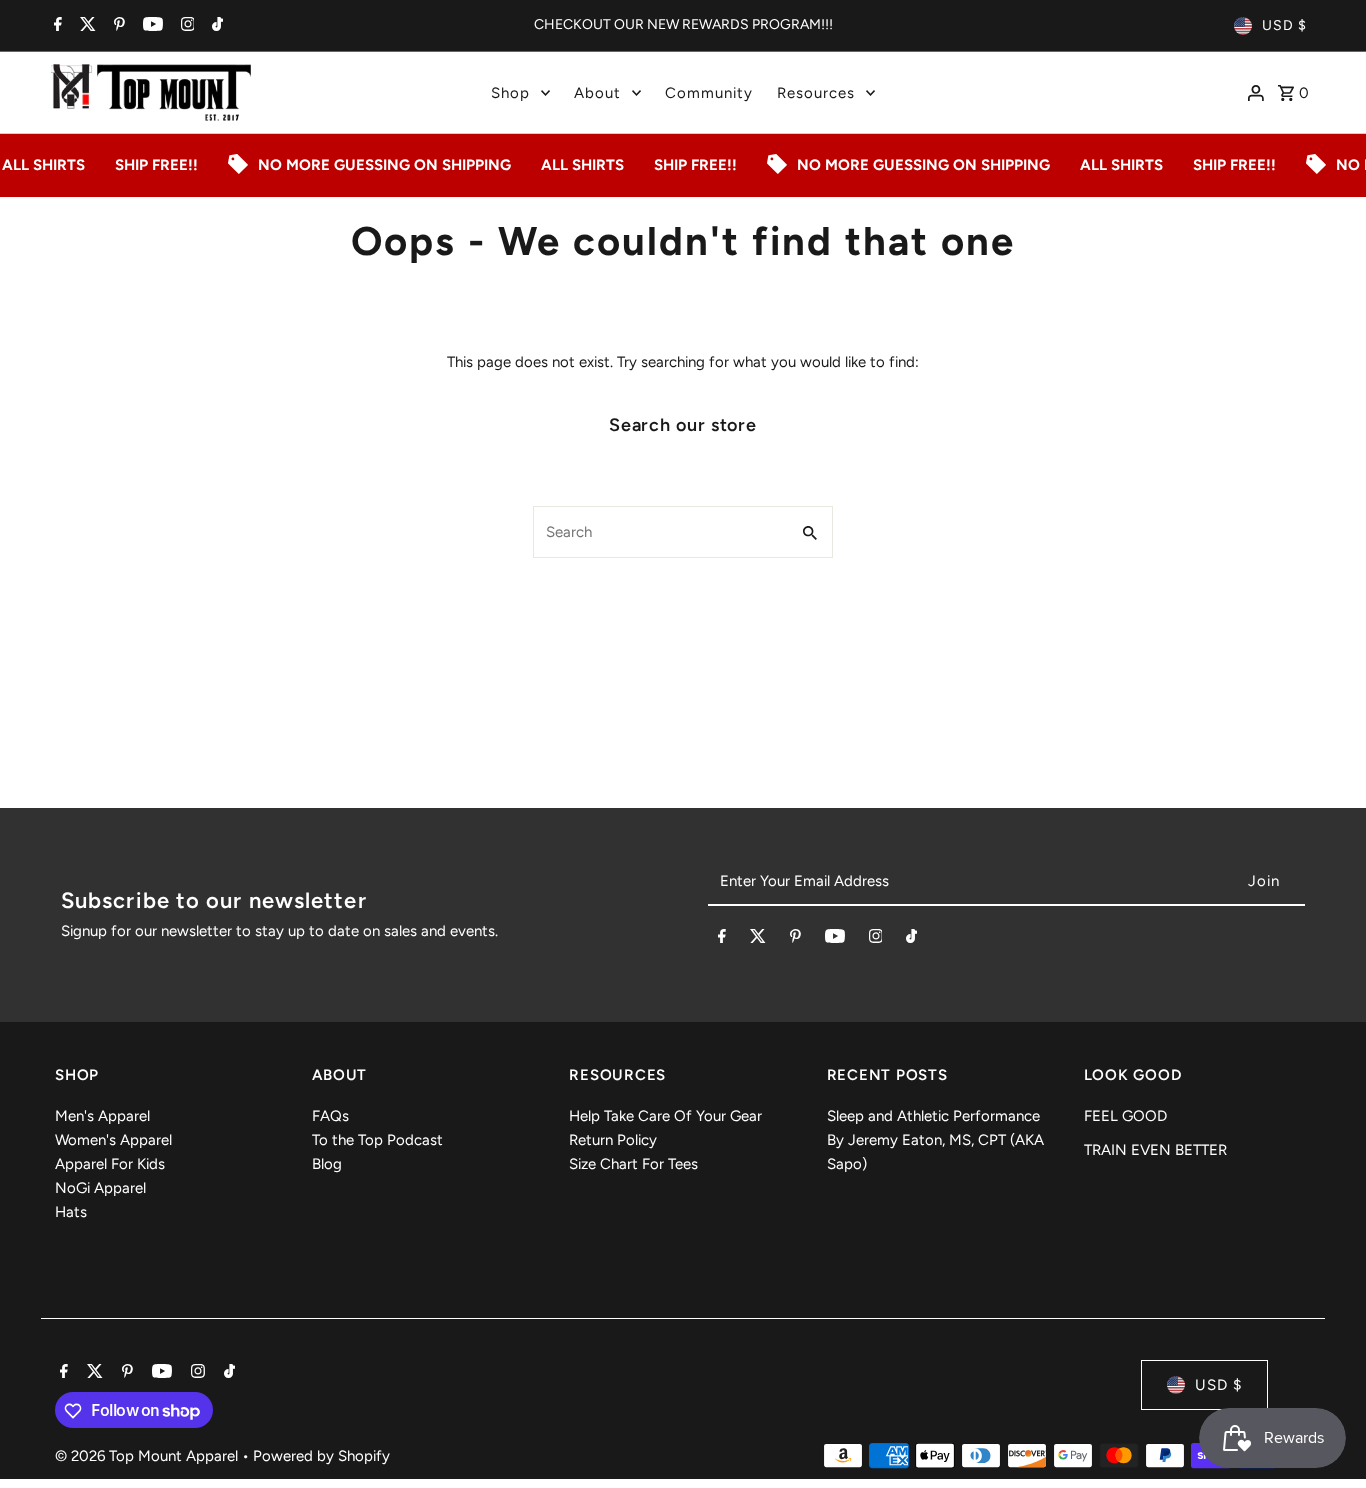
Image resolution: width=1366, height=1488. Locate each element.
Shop (510, 93)
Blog (327, 1164)
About (597, 93)
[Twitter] (85, 26)
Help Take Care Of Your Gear (665, 1116)
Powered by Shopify (321, 1457)
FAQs (330, 1116)
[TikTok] (215, 26)
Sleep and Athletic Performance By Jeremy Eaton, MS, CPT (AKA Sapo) (935, 1140)
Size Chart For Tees (633, 1164)
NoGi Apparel (100, 1188)
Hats (71, 1212)
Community (709, 93)
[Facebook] (55, 26)
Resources (816, 93)
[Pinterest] (117, 26)
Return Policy (613, 1140)
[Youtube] (150, 26)
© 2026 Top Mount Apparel (148, 1457)
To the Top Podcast (377, 1140)
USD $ (1284, 25)
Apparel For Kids (110, 1164)
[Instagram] (185, 26)
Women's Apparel (113, 1140)
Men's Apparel (102, 1116)
